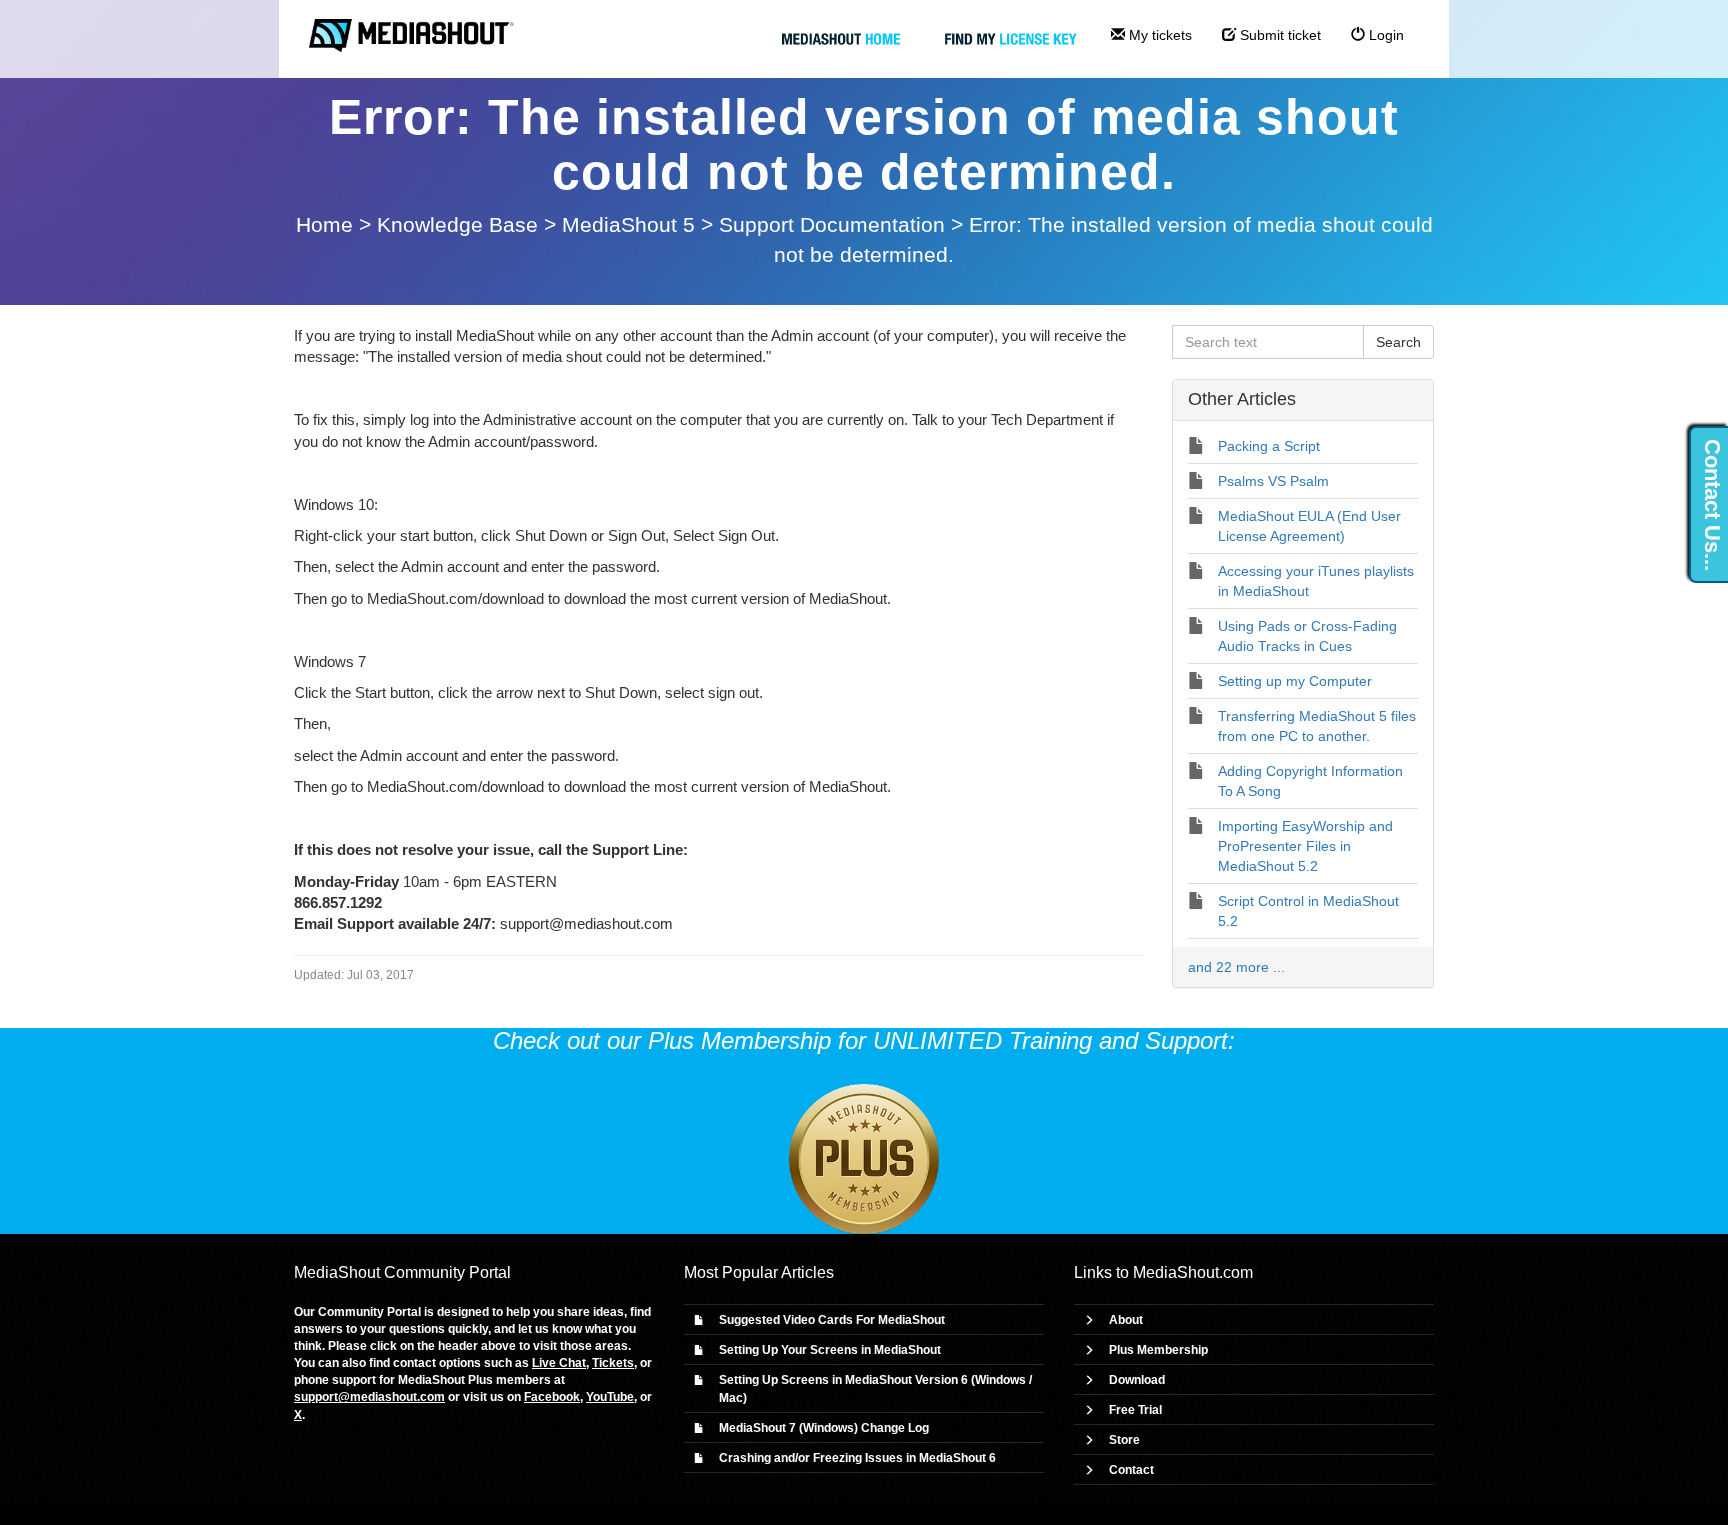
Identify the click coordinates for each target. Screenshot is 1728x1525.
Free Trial (1135, 1410)
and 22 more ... (1236, 967)
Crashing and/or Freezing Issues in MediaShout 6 (857, 1458)
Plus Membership (1158, 1350)
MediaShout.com (1193, 1272)
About (1126, 1320)
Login (1384, 35)
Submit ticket (1278, 35)
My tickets (1158, 35)
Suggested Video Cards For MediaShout (832, 1320)
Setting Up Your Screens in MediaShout (830, 1350)
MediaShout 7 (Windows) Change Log (824, 1428)
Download (1137, 1380)
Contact (1131, 1470)
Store (1124, 1440)
